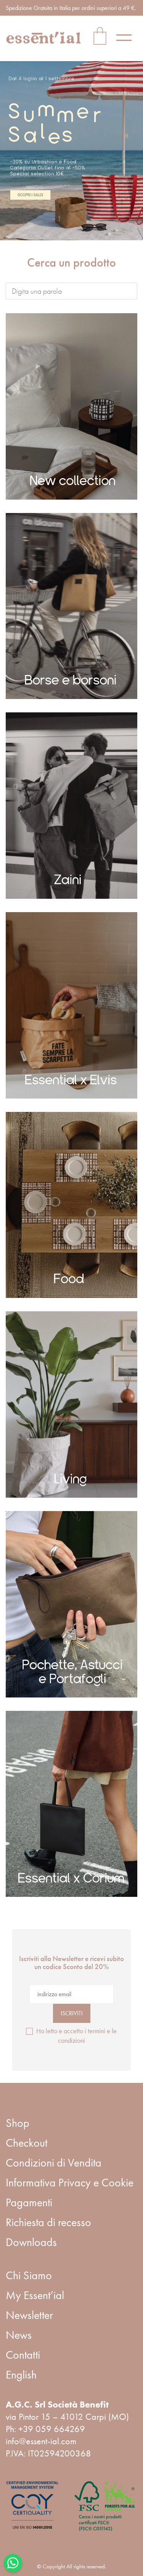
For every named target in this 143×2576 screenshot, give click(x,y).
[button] (127, 37)
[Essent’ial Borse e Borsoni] (71, 606)
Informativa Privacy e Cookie (70, 2183)
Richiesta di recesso (48, 2222)
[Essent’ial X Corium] (71, 1804)
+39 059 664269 (52, 2429)
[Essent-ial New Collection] (71, 406)
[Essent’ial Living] (71, 1405)
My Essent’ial (35, 2295)
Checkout (27, 2143)
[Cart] (100, 37)
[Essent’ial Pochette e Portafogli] (71, 1604)
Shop (18, 2123)
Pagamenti (29, 2202)
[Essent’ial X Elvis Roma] (71, 1005)
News (19, 2335)
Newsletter (29, 2315)
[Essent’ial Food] (71, 1205)
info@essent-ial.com (41, 2441)
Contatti (23, 2355)
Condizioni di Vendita (54, 2163)
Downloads (31, 2242)
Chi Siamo (29, 2275)
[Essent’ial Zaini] (71, 806)
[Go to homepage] (44, 38)
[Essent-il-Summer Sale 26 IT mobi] (71, 151)
